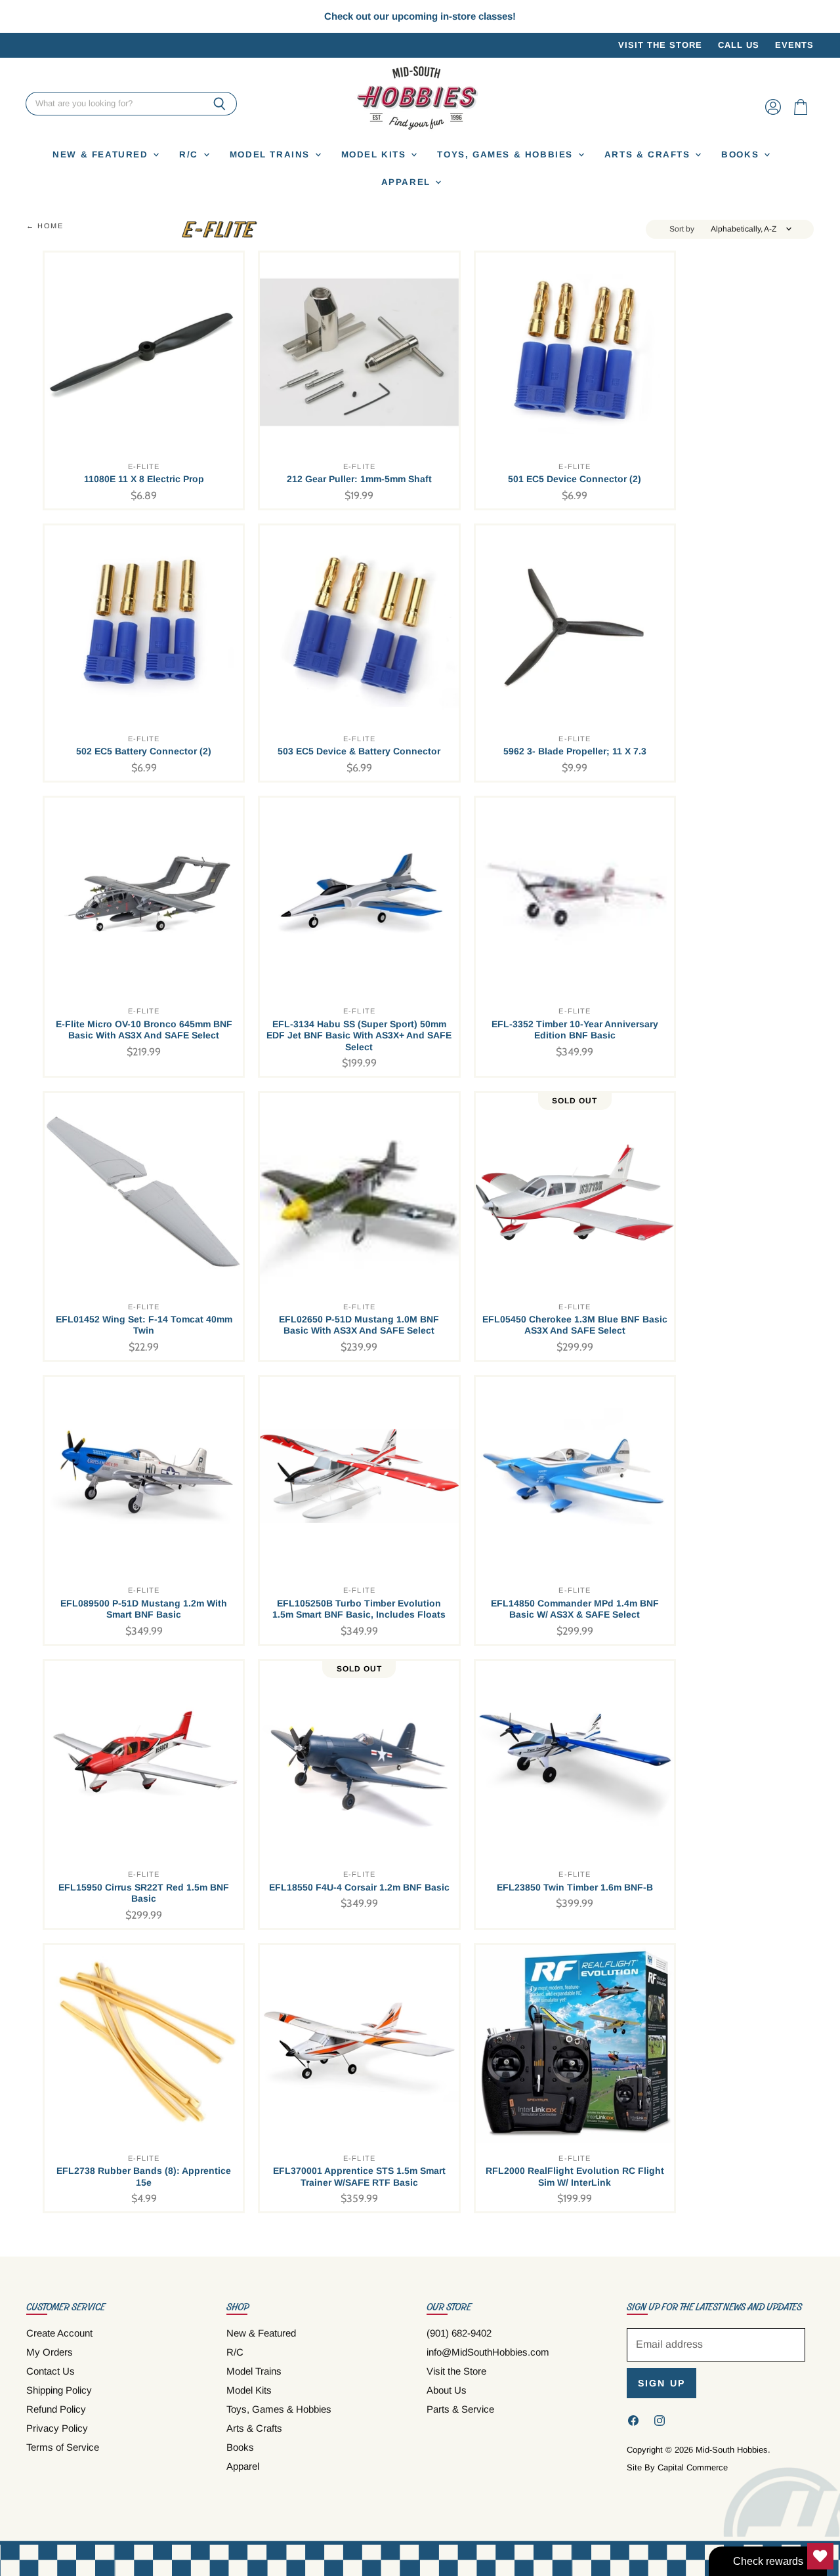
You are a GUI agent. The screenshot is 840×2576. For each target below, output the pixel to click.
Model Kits (376, 154)
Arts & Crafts (649, 154)
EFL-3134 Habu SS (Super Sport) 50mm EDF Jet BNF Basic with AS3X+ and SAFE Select (359, 1035)
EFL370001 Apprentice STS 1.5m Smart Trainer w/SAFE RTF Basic (359, 2177)
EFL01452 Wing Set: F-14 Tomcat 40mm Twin (144, 1325)
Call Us (739, 45)
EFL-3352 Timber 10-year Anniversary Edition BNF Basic (575, 1030)
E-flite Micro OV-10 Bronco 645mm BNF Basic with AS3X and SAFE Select (144, 1030)
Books (742, 154)
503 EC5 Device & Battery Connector (359, 751)
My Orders (50, 2352)
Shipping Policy (59, 2390)
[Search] (220, 104)
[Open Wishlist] (820, 2556)
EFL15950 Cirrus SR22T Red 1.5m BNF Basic (144, 1893)
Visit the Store (660, 45)
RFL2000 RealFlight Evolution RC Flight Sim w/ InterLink (575, 2177)
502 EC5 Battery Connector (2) (144, 751)
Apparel (408, 182)
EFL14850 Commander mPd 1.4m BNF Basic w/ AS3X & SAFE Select (575, 1609)
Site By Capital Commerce (677, 2467)
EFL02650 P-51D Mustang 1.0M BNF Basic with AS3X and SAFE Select (359, 1325)
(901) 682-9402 (459, 2333)
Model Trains (272, 154)
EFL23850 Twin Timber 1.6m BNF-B (575, 1887)
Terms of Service (63, 2447)
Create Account (59, 2333)
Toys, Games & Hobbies (507, 154)
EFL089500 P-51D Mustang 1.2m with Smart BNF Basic (144, 1609)
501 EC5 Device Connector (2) (575, 479)
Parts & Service (460, 2409)
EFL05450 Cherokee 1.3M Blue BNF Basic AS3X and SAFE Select (575, 1325)
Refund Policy (56, 2409)
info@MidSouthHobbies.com (488, 2352)
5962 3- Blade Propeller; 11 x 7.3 (575, 751)
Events (794, 45)
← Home (45, 226)
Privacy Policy (57, 2428)
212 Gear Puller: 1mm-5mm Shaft (359, 479)
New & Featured (102, 154)
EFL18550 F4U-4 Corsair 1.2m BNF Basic (359, 1887)
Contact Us (51, 2371)
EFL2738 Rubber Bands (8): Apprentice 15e (144, 2177)
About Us (447, 2390)
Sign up (661, 2383)
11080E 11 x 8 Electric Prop (144, 479)
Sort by (682, 229)
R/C (190, 154)
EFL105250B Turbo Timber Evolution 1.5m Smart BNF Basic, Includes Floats (359, 1609)
